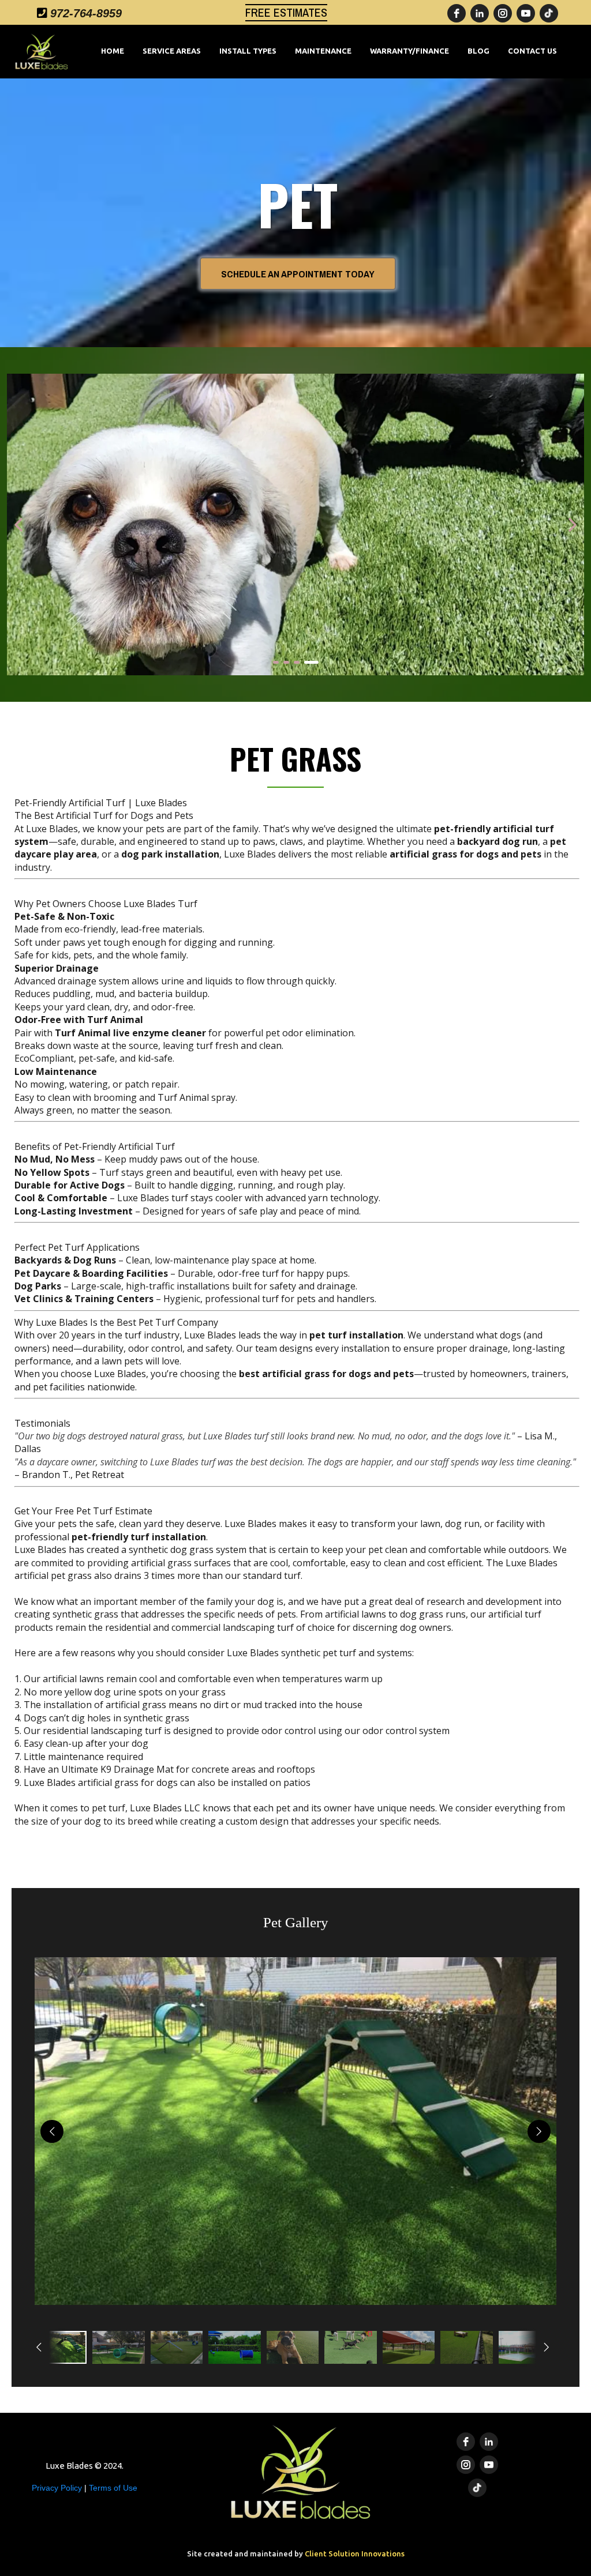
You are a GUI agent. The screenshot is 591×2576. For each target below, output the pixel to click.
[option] (61, 2347)
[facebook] (457, 13)
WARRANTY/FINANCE (409, 51)
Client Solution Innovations (355, 2554)
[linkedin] (480, 13)
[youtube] (526, 13)
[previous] (52, 2131)
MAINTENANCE (323, 51)
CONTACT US (532, 51)
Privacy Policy (58, 2488)
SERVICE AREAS (172, 51)
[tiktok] (549, 13)
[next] (539, 2131)
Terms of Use (113, 2488)
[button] (295, 2131)
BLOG (478, 51)
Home (113, 51)
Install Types (248, 51)
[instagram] (503, 13)
